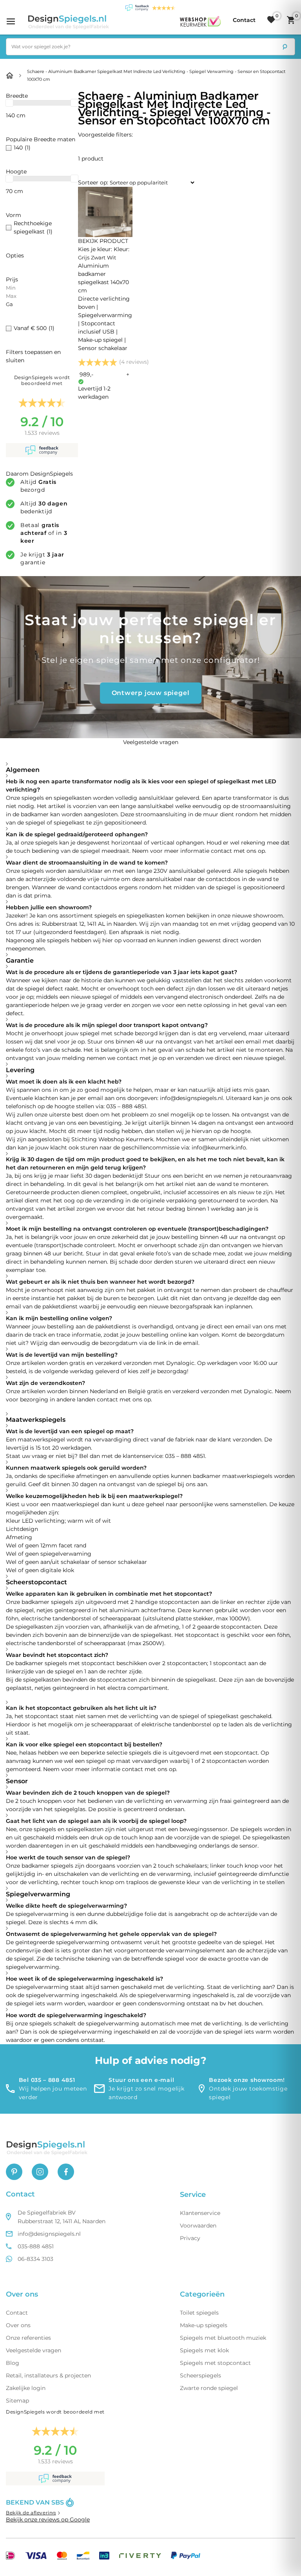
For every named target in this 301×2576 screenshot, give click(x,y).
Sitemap (17, 2401)
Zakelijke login (26, 2388)
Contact (17, 2313)
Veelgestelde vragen (34, 2350)
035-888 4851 (36, 2246)
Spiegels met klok (204, 2350)
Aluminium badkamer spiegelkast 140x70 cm (105, 307)
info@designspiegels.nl (191, 1098)
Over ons (18, 2325)
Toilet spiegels (199, 2313)
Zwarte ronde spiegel (209, 2388)
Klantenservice (200, 2213)
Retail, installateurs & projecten (48, 2375)
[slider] (9, 103)
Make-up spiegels (204, 2325)
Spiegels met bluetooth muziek (223, 2338)
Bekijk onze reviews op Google (48, 2519)
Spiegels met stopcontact (215, 2363)
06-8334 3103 (35, 2259)
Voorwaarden (198, 2226)
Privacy (190, 2238)
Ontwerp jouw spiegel (151, 693)
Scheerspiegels (200, 2375)
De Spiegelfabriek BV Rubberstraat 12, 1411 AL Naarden (62, 2217)
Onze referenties (28, 2338)
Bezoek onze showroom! (247, 2080)
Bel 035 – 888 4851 (47, 2080)
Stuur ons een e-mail (141, 2080)
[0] (271, 20)
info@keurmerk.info (219, 1148)
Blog (13, 2363)
